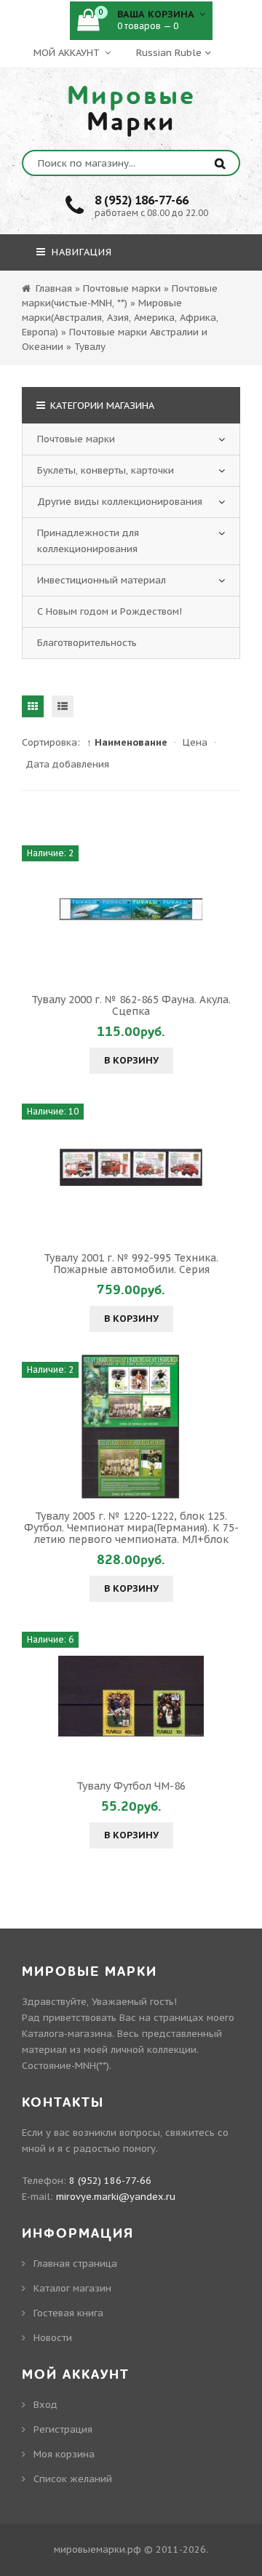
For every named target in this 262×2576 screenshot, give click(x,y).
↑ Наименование (127, 742)
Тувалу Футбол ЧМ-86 (131, 1786)
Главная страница (75, 2264)
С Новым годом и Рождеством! (110, 611)
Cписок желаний (73, 2479)
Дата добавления (67, 764)
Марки (131, 109)
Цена (195, 742)
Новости (53, 2338)
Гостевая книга (68, 2313)
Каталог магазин (72, 2288)
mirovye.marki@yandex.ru (116, 2197)
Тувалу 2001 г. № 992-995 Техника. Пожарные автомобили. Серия (131, 1264)
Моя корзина (64, 2454)
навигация (80, 252)
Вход (45, 2405)
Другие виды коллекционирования (120, 502)
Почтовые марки (76, 439)
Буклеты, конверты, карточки (106, 470)
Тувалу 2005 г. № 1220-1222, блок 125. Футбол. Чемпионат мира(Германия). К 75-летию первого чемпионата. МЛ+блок (131, 1528)
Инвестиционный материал (102, 580)
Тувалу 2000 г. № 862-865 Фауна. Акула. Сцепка (131, 1005)
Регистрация (63, 2429)
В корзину (131, 1060)
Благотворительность (87, 643)
